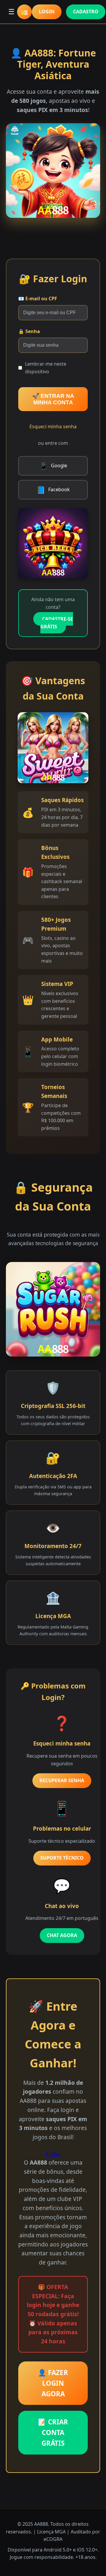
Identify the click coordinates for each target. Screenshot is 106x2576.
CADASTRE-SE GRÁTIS (57, 623)
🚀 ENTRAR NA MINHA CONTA (53, 399)
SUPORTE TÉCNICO (62, 1858)
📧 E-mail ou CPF (38, 299)
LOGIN (47, 12)
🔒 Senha (29, 331)
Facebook (53, 490)
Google (53, 466)
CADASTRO (86, 12)
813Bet (53, 2154)
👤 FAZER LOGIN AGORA (53, 2383)
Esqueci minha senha (53, 426)
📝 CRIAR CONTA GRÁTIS (53, 2433)
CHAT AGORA (62, 1935)
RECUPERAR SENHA (62, 1780)
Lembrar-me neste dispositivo (46, 368)
